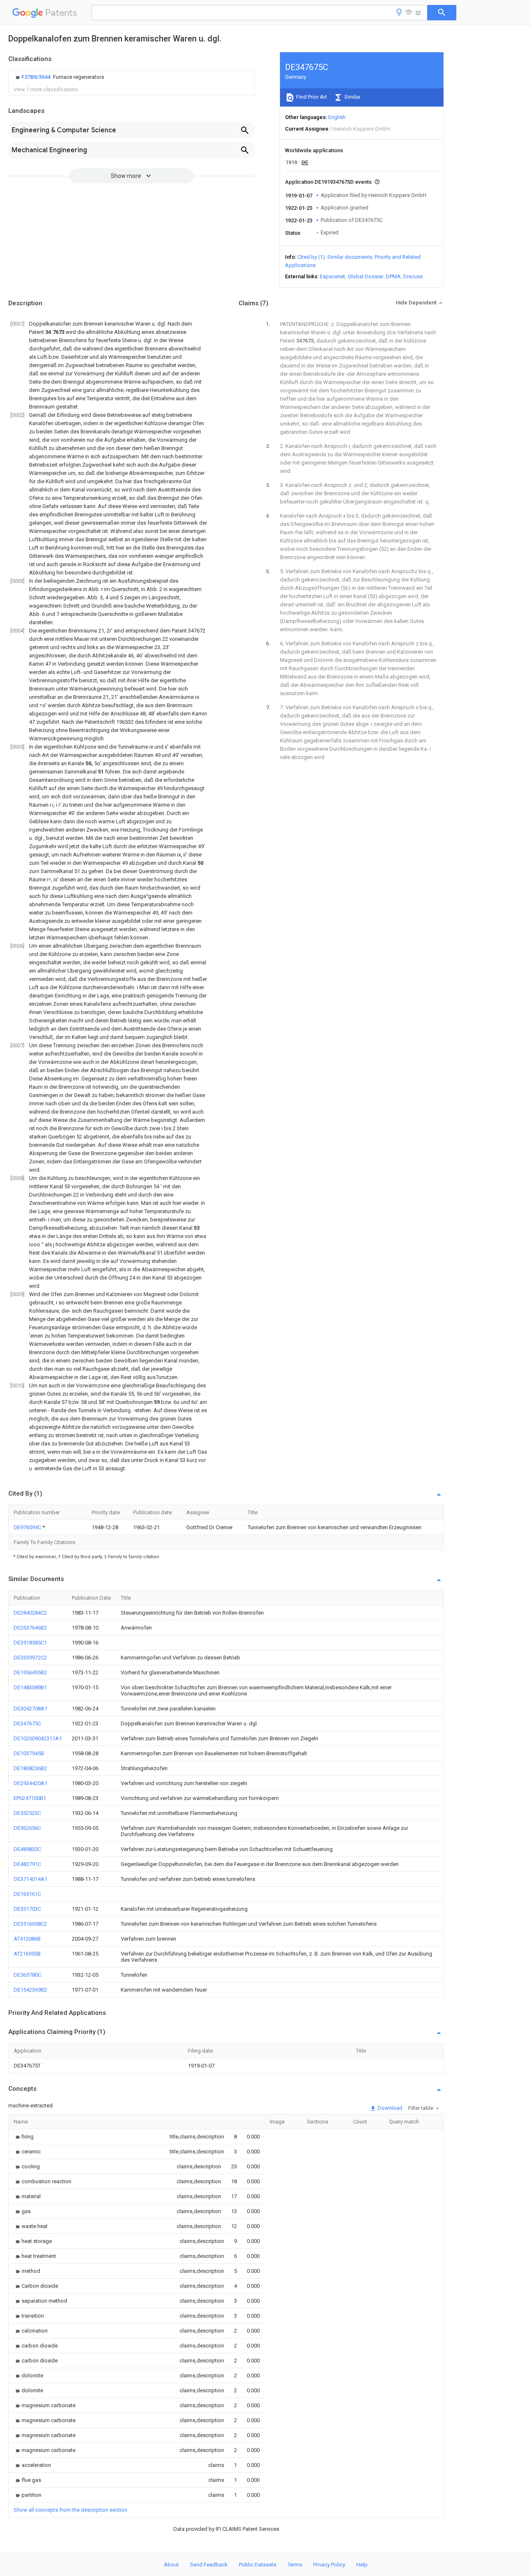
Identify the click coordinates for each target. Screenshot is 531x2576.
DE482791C (27, 1864)
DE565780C (27, 1975)
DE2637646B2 (30, 1628)
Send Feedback (209, 2565)
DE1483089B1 (30, 1687)
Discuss (413, 276)
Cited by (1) (311, 257)
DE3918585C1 (30, 1643)
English (337, 117)
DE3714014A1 (30, 1879)
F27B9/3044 (37, 77)
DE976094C (28, 1527)
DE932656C (27, 1828)
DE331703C (27, 1909)
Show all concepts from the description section (71, 2510)
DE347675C (27, 1723)
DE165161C (27, 1894)
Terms (295, 2565)
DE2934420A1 (30, 1783)
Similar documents (350, 257)
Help (362, 2565)
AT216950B (27, 1954)
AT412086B (27, 1939)
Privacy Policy (329, 2565)
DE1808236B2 (30, 1768)
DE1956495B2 (30, 1672)
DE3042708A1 (30, 1709)
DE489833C (27, 1849)
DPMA (393, 276)
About (171, 2565)
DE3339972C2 (30, 1658)
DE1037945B (29, 1753)
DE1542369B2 (30, 1990)
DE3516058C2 (30, 1924)
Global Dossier (365, 276)
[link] (59, 77)
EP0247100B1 (30, 1798)
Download (389, 2108)
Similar (352, 97)
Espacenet (332, 276)
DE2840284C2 (30, 1613)
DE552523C (27, 1813)
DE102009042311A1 (38, 1738)
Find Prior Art (311, 97)
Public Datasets (258, 2565)
